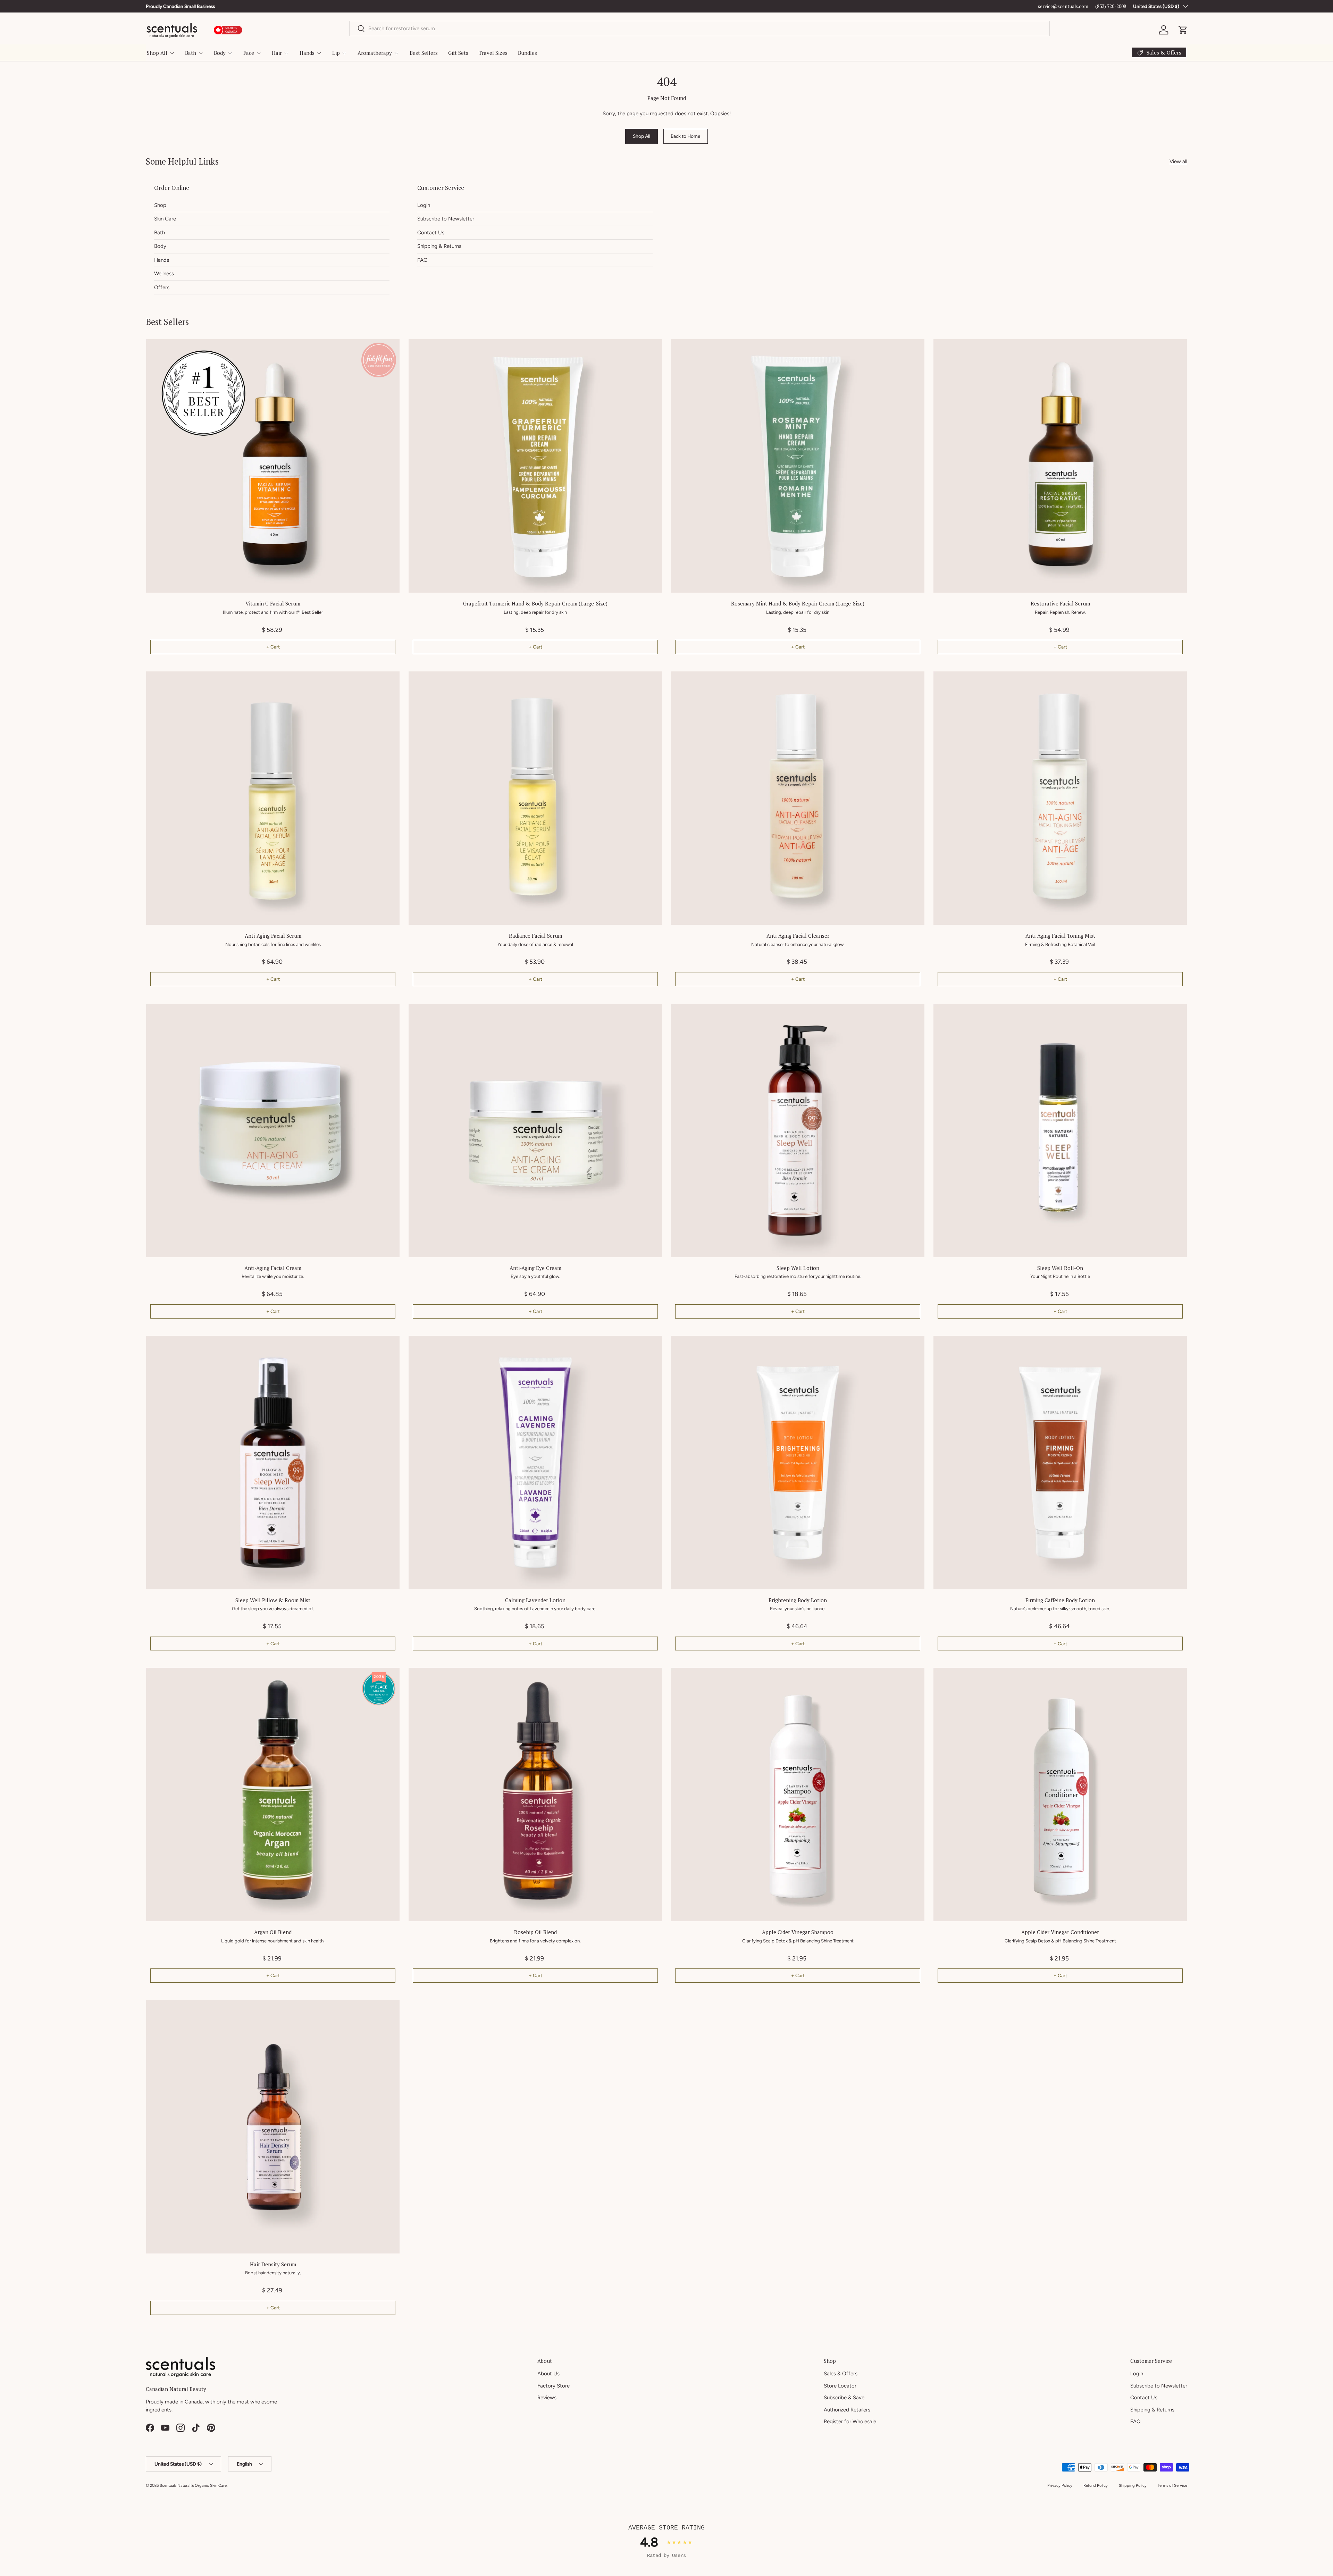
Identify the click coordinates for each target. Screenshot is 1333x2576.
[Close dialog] (831, 1175)
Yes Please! (753, 1343)
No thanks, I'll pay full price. (753, 1369)
